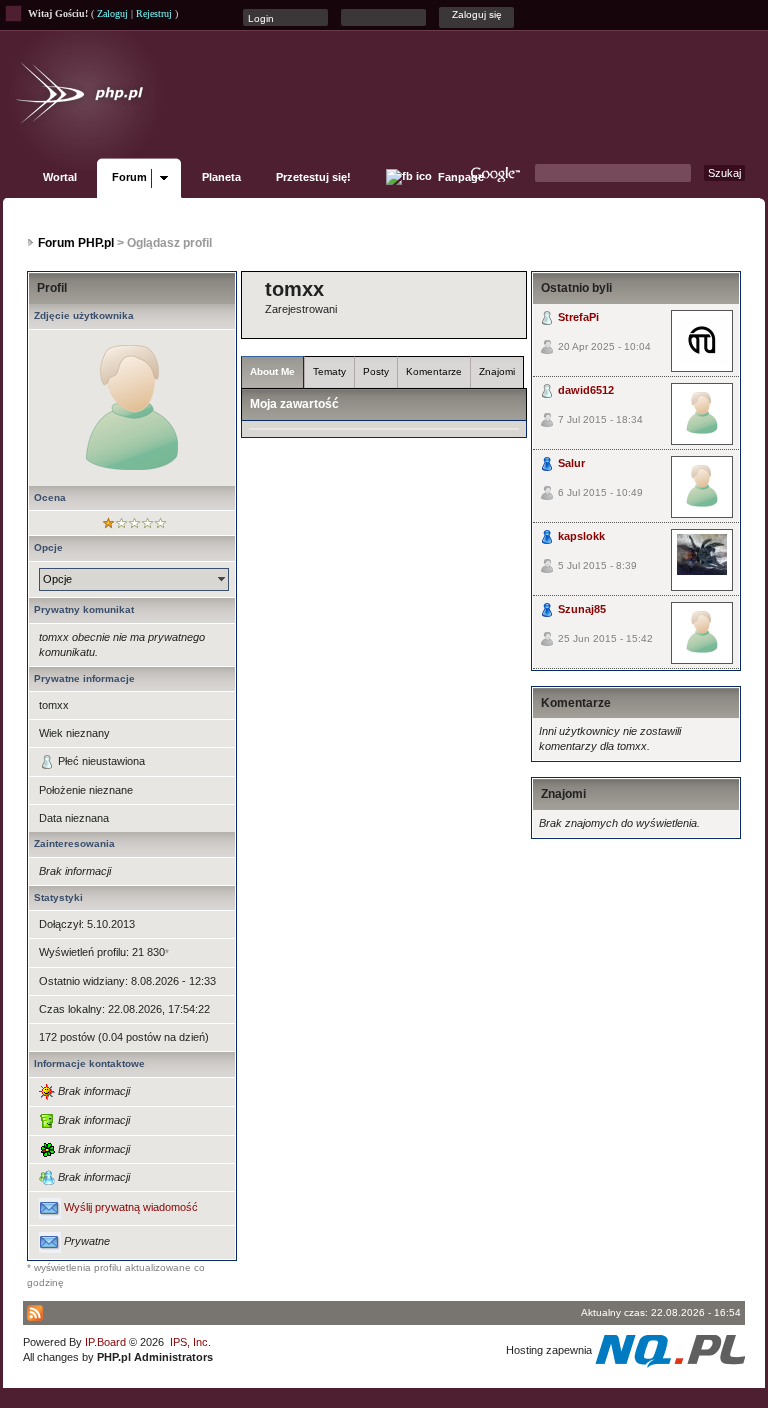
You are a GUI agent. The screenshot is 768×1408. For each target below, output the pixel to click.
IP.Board (105, 1342)
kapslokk (581, 536)
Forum (129, 177)
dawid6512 (586, 390)
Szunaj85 (582, 609)
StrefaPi (578, 317)
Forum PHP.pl (76, 243)
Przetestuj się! (313, 177)
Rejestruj (154, 13)
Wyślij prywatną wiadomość (131, 1208)
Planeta (221, 177)
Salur (571, 463)
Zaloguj (112, 13)
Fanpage (459, 177)
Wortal (60, 177)
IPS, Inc (189, 1342)
